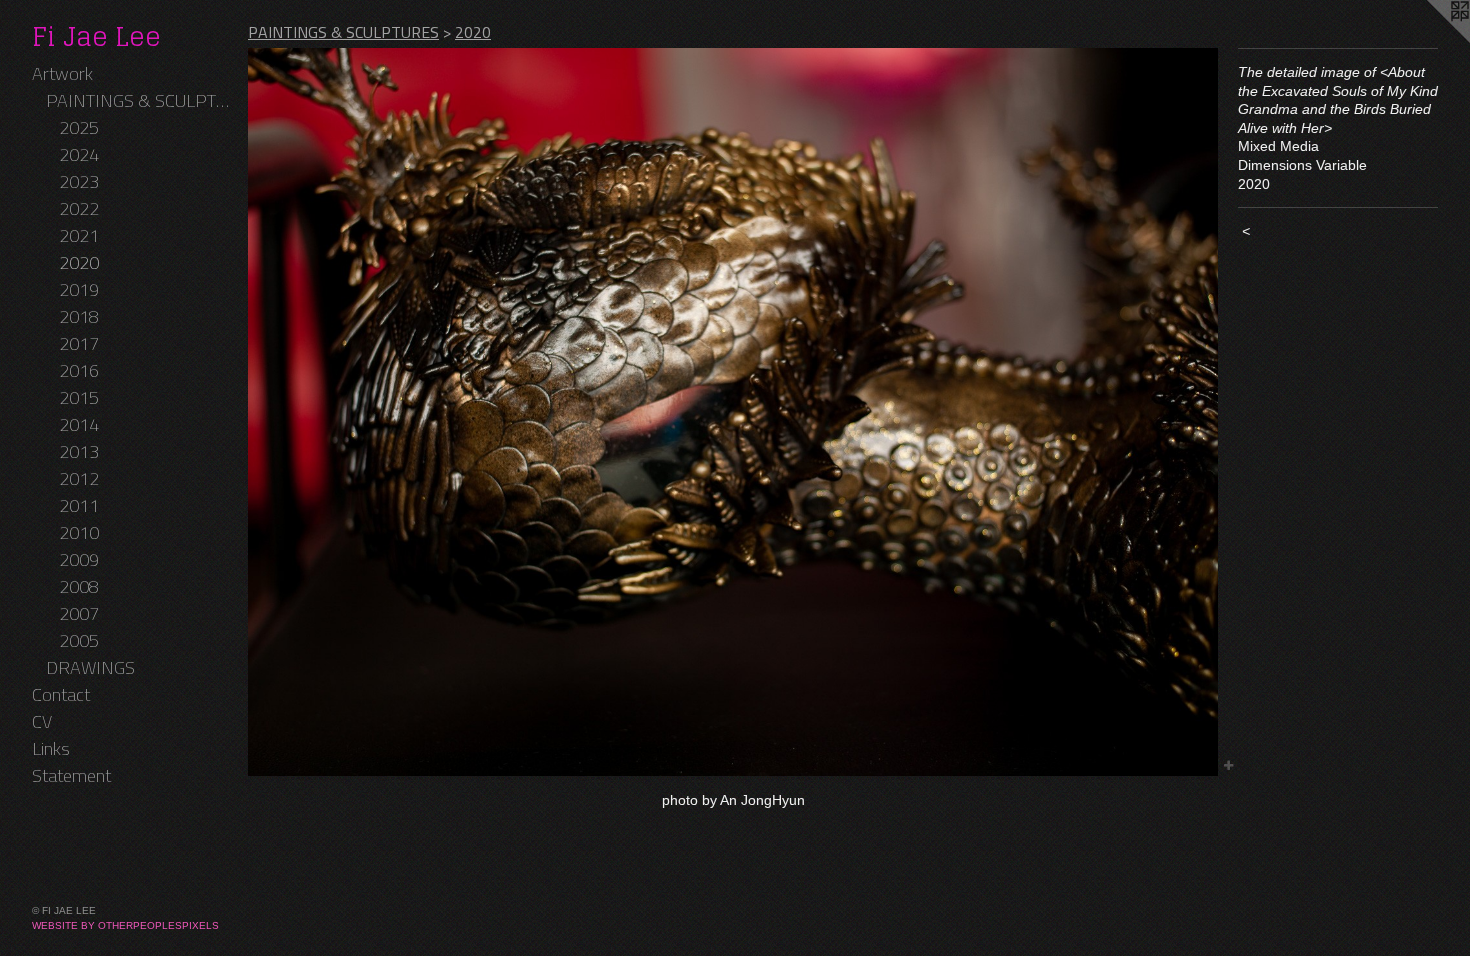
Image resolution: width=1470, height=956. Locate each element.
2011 (79, 505)
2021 (79, 235)
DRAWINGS (90, 667)
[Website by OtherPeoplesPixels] (1430, 40)
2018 (79, 316)
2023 (79, 181)
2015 (79, 397)
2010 (79, 532)
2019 (79, 289)
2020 (79, 262)
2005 (79, 640)
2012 (79, 478)
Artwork (62, 73)
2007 (79, 613)
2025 (79, 127)
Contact (61, 694)
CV (42, 721)
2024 (79, 154)
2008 (79, 586)
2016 (79, 370)
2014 (79, 424)
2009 (79, 559)
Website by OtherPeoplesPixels (125, 925)
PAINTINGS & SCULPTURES (139, 100)
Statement (71, 775)
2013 (79, 451)
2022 (79, 208)
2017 (79, 343)
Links (51, 748)
